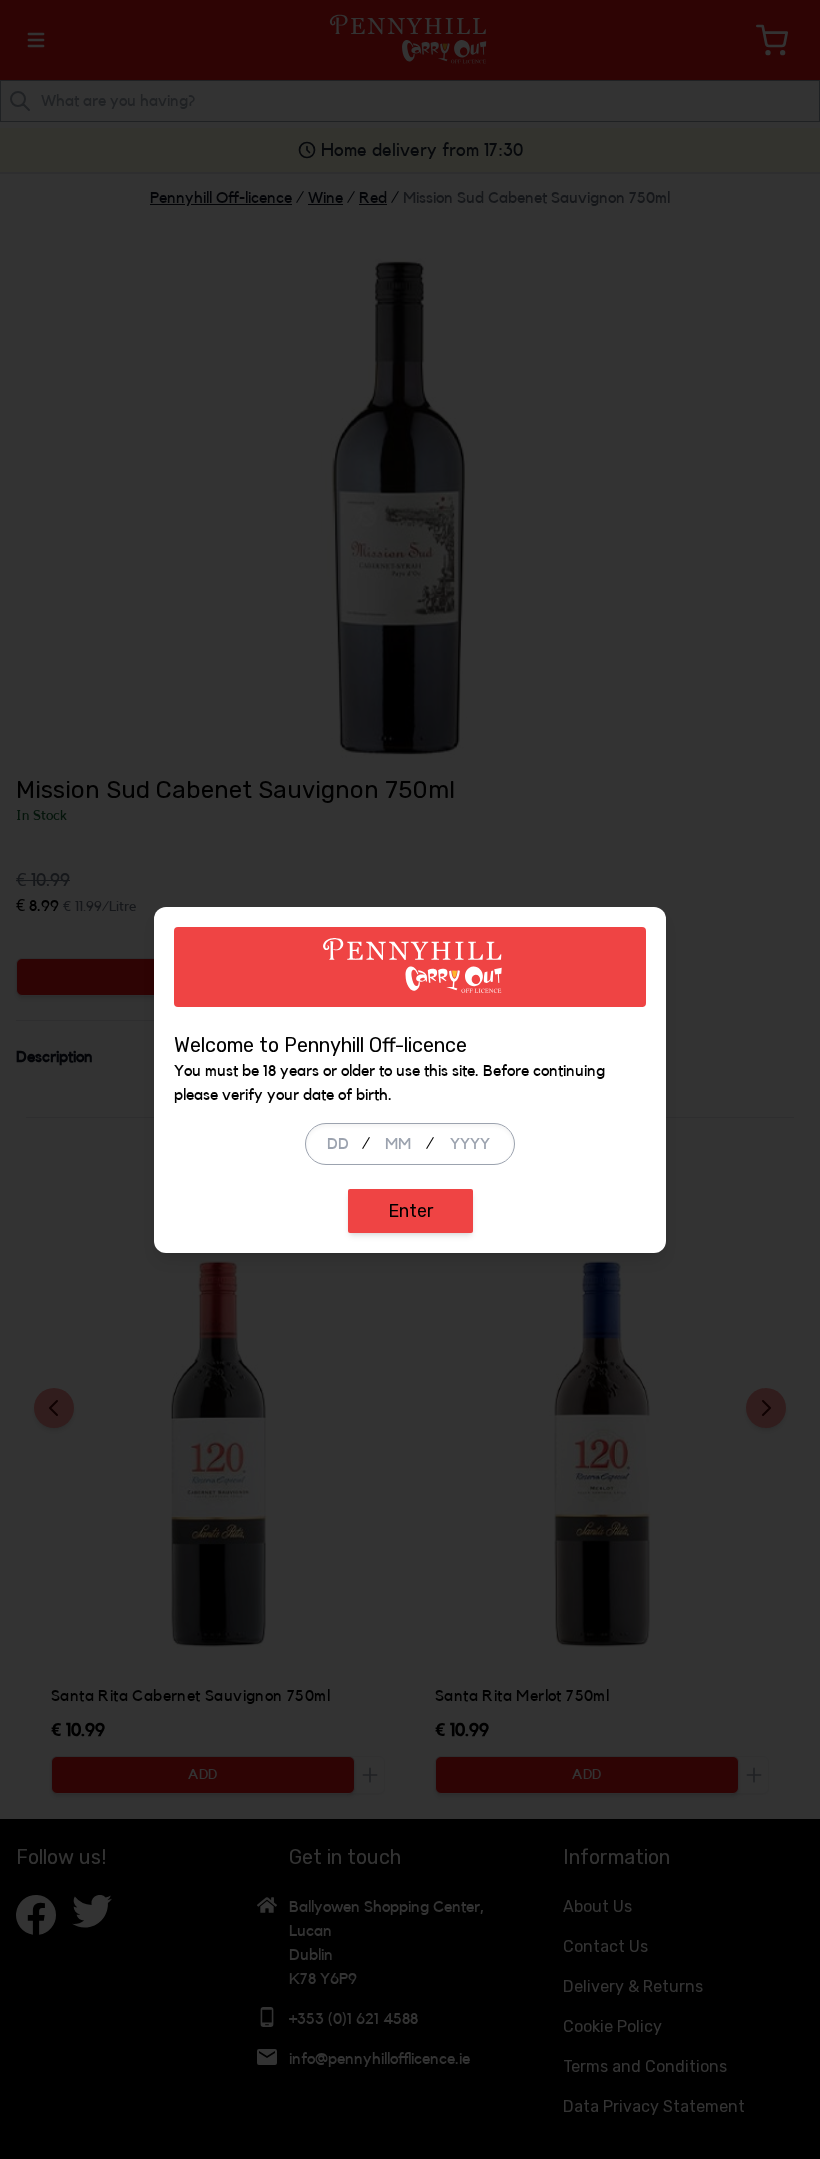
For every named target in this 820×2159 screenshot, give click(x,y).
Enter (410, 1211)
